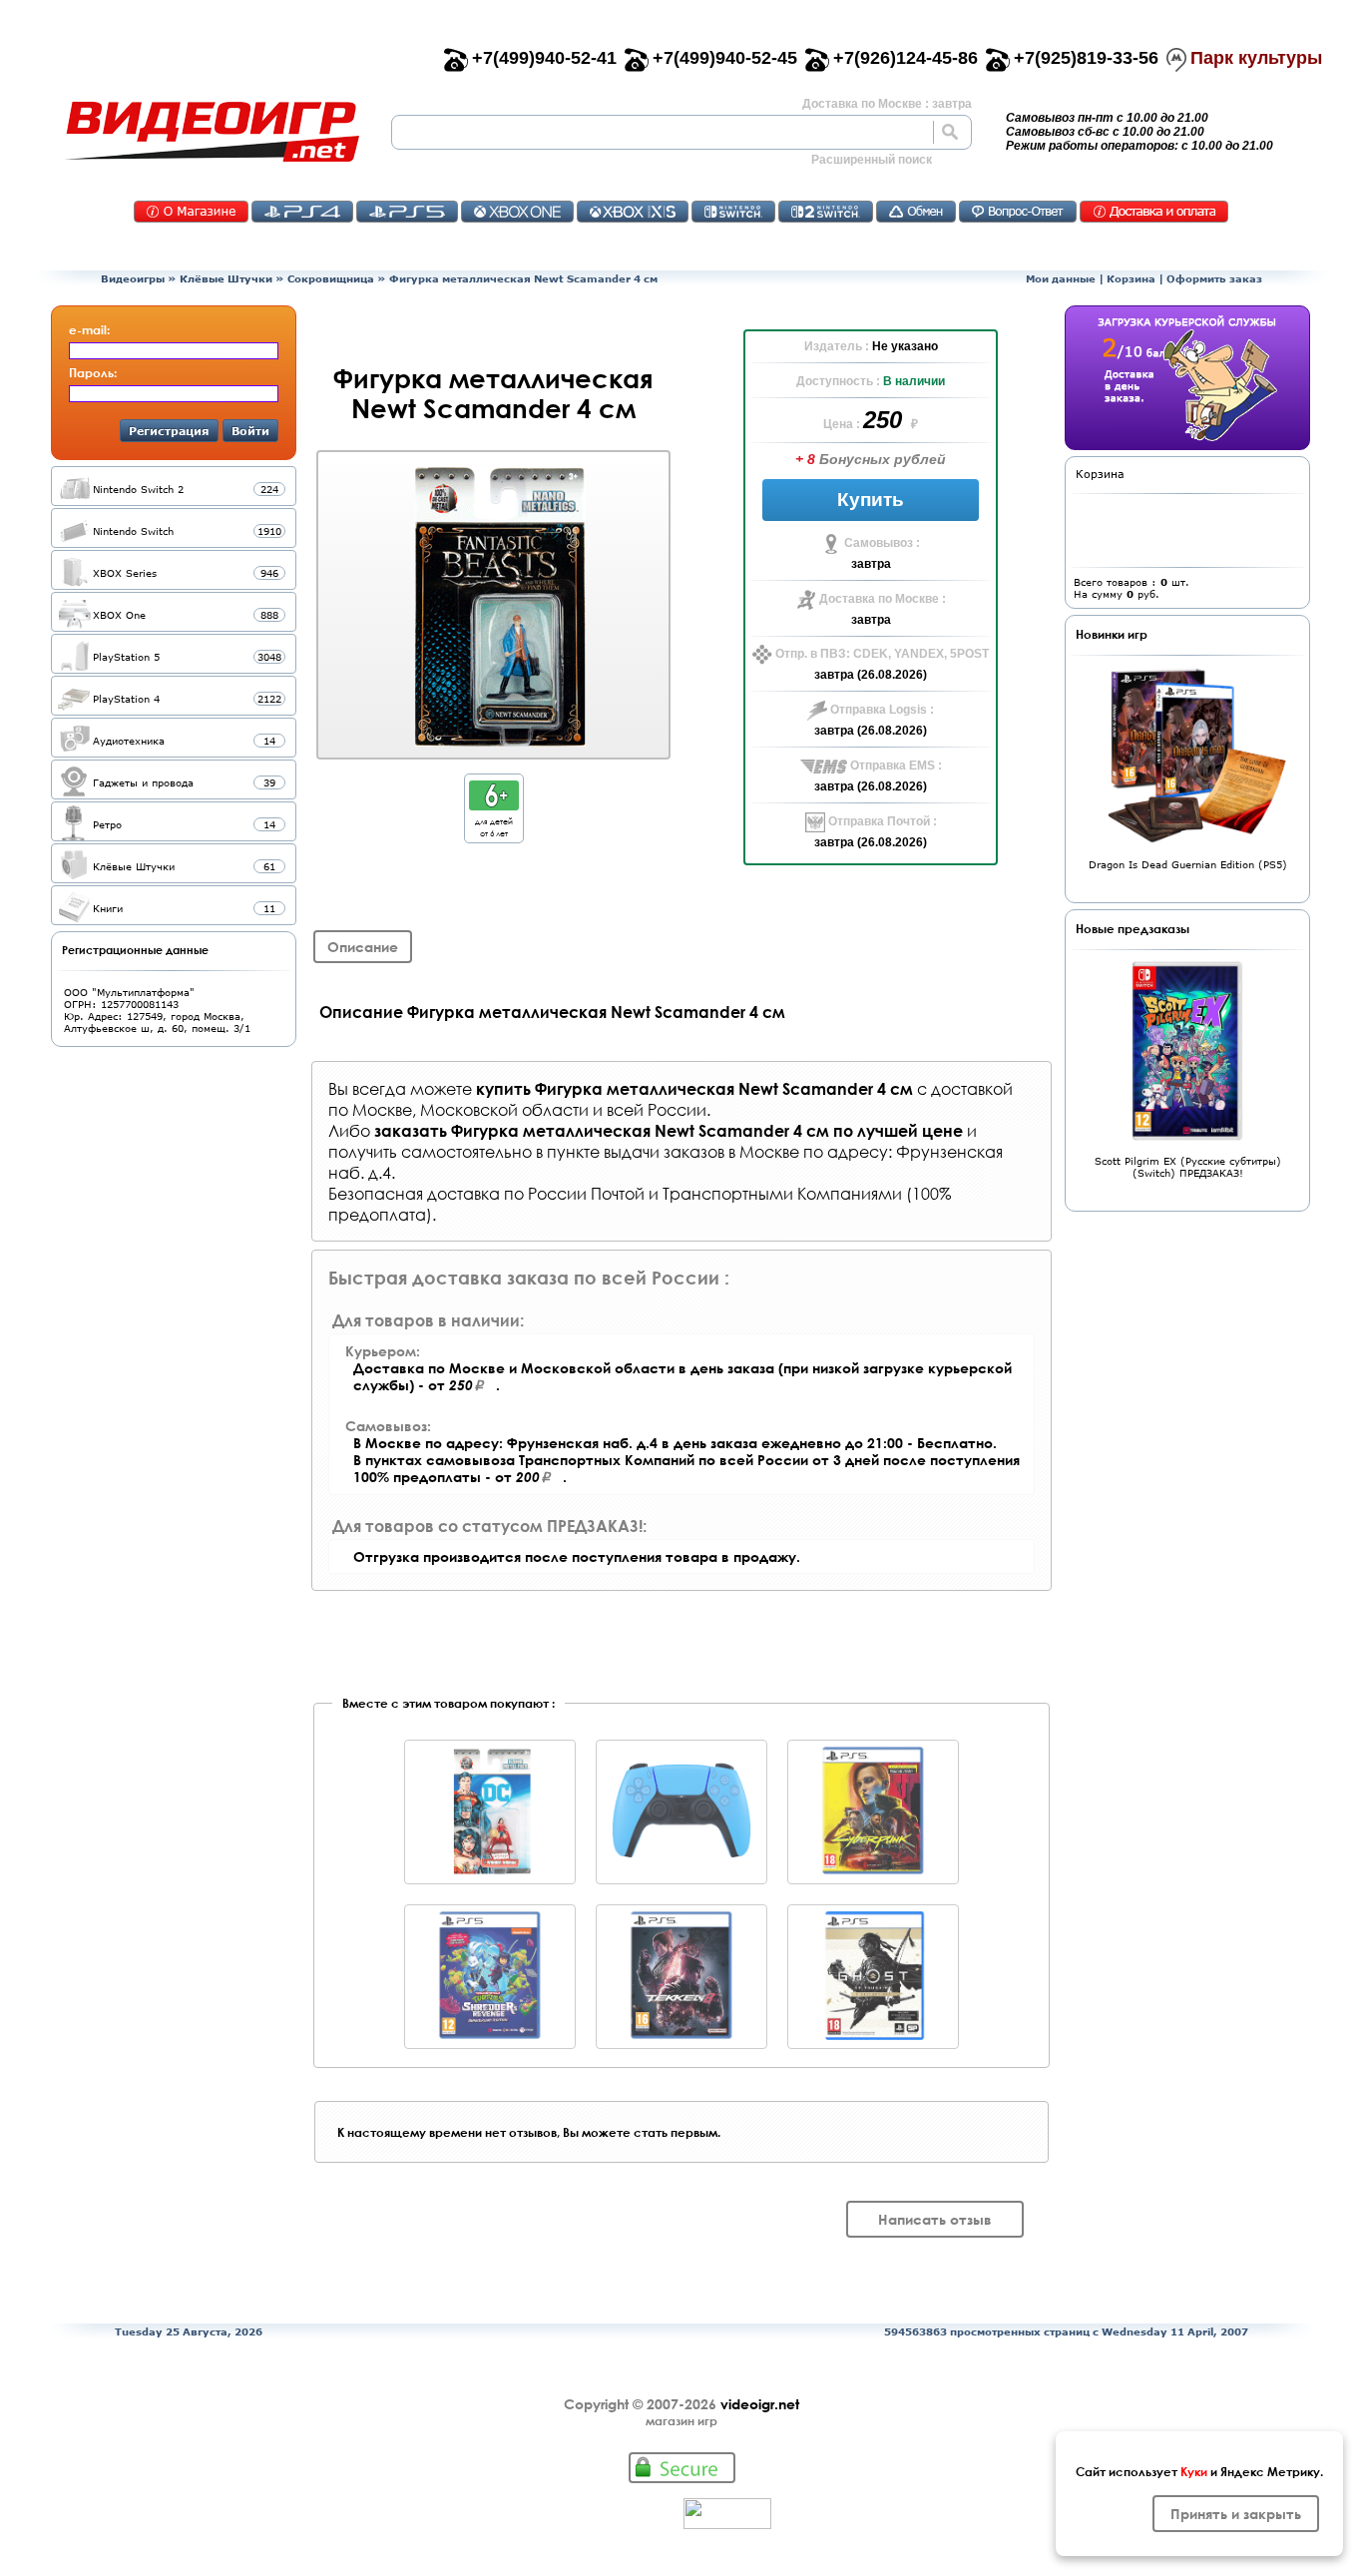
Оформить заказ (1214, 278)
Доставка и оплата (1154, 212)
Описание (363, 947)
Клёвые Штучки (226, 278)
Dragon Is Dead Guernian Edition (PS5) (1188, 864)
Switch (733, 212)
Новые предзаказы (1133, 928)
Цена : (843, 424)
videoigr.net (760, 2404)
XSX (633, 212)
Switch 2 (826, 212)
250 (885, 420)
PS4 (302, 212)
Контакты (191, 212)
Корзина (1131, 278)
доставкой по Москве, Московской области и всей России (671, 1099)
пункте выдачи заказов (636, 1151)
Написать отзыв (935, 2219)
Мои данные (1061, 278)
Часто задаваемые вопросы (1018, 212)
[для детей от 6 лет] (494, 805)
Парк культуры (1256, 58)
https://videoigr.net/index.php (212, 132)
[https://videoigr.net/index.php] (212, 132)
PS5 (407, 212)
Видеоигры (133, 278)
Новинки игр (1112, 634)
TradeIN (916, 212)
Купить (871, 500)
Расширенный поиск (872, 160)
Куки (1194, 2471)
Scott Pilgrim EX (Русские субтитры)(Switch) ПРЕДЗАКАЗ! (1188, 1167)
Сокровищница (331, 278)
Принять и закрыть (1236, 2514)
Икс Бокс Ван (517, 212)
